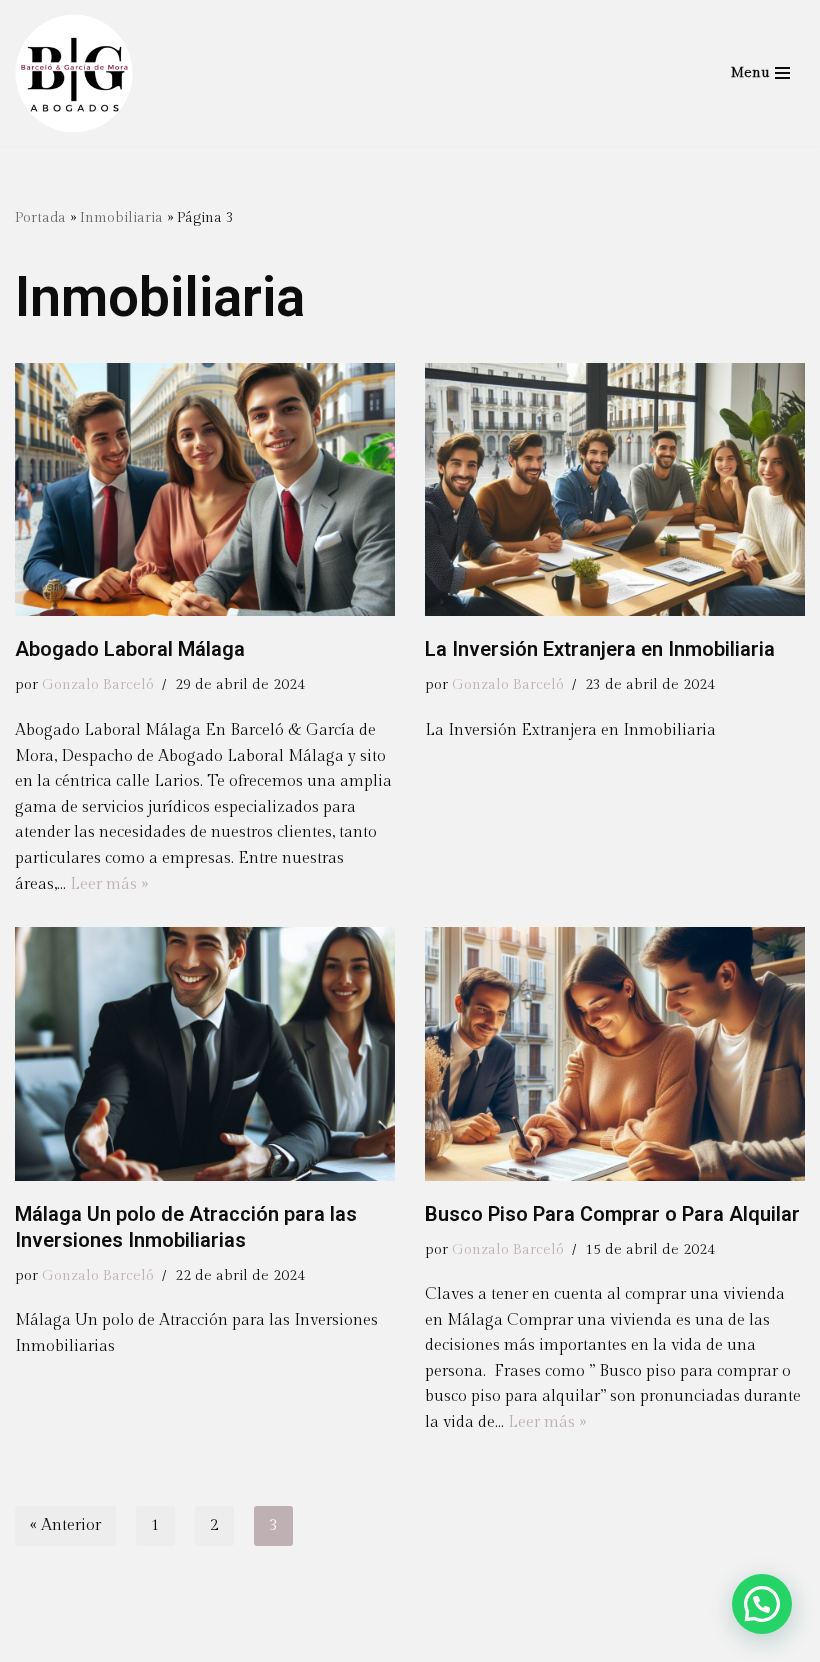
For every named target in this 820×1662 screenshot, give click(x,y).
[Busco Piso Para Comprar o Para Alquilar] (615, 1053)
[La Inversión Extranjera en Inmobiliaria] (615, 489)
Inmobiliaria (121, 218)
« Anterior (65, 1525)
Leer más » (109, 884)
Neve (34, 1641)
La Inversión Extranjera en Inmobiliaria (600, 649)
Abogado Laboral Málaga (130, 649)
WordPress (245, 1641)
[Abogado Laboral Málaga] (205, 489)
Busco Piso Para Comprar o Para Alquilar (612, 1214)
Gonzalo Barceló (98, 684)
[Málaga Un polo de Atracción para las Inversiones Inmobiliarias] (205, 1053)
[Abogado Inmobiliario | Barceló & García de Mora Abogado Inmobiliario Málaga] (74, 73)
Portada (40, 218)
